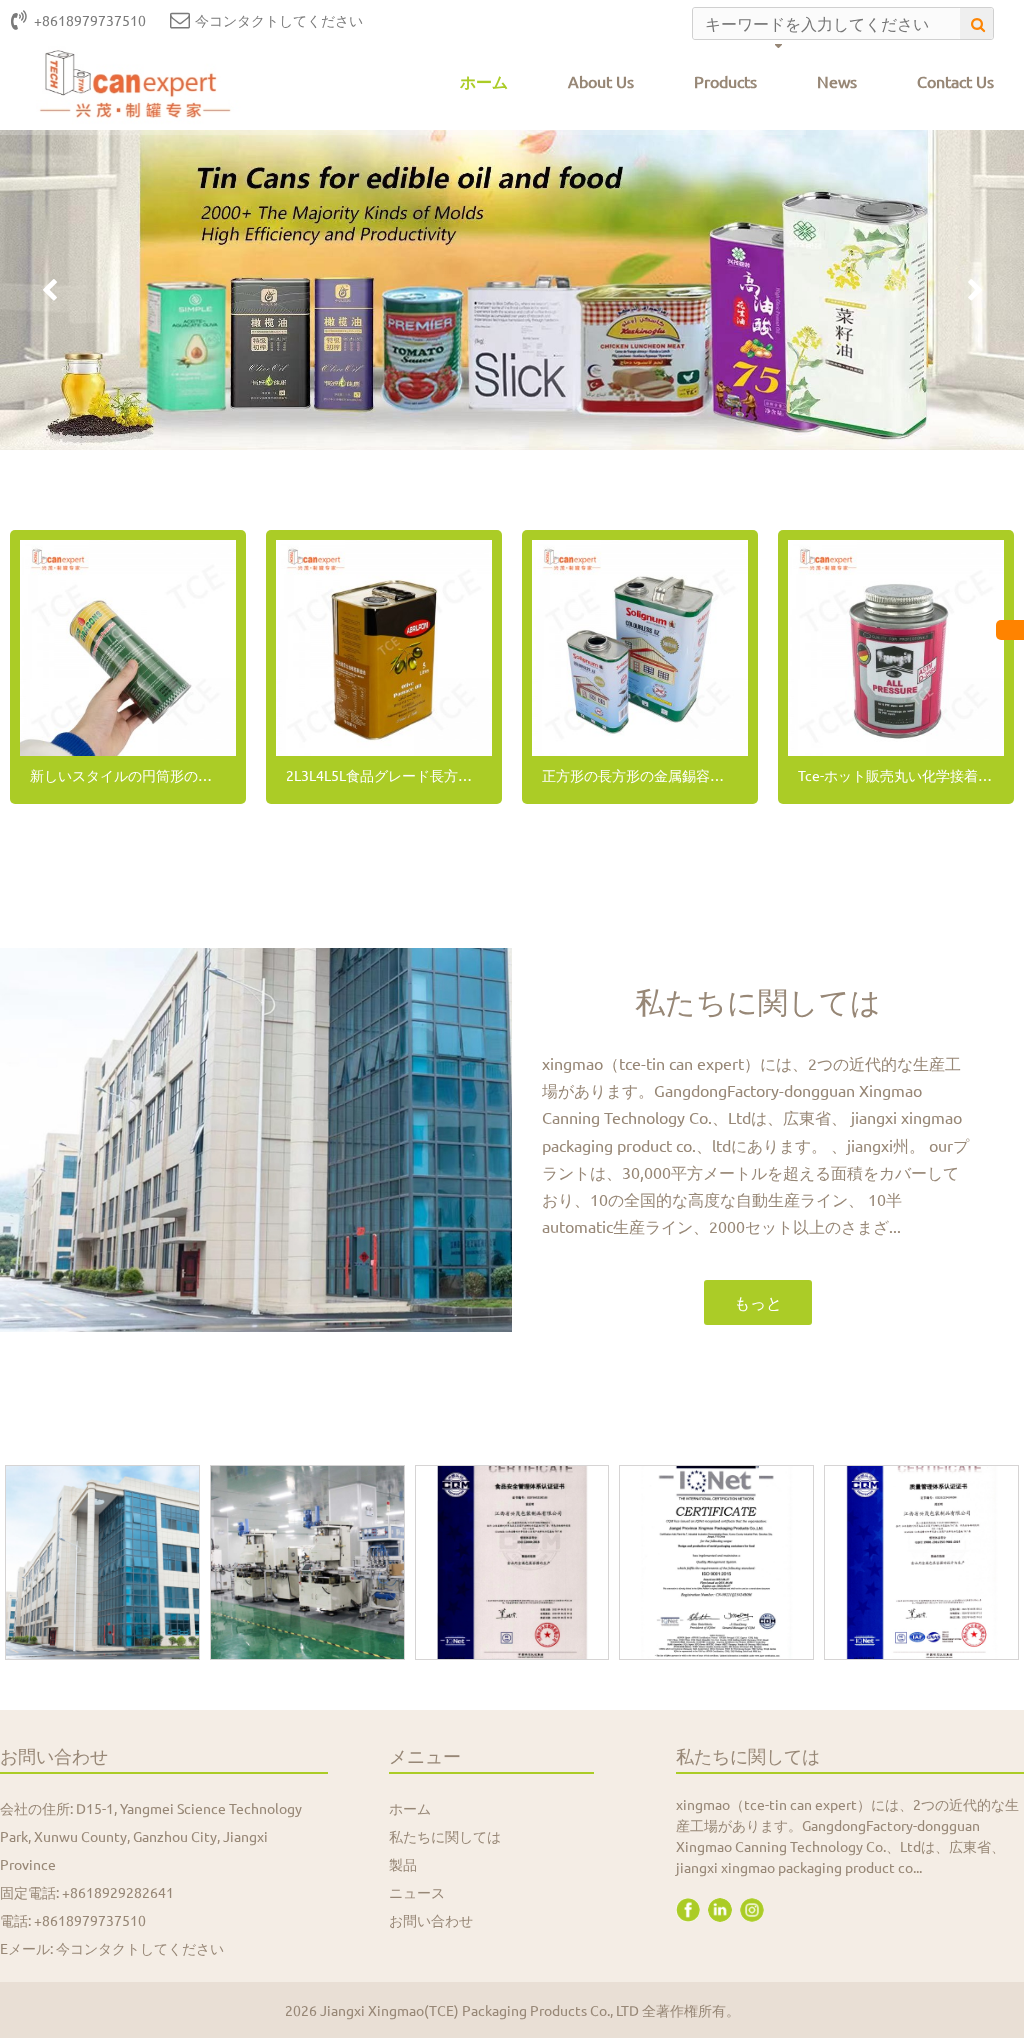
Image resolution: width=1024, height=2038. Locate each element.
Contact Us (955, 81)
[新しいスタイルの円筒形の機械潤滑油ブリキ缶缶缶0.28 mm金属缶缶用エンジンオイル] (128, 648)
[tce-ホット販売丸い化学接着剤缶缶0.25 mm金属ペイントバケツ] (896, 648)
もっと (758, 1302)
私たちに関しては (445, 1836)
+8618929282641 (118, 1892)
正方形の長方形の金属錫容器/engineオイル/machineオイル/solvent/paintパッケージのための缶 (645, 775)
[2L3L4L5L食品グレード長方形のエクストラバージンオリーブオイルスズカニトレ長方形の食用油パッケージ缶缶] (384, 648)
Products (725, 81)
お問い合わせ (431, 1920)
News (837, 81)
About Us (601, 81)
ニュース (417, 1892)
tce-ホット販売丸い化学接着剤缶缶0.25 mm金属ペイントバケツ (901, 775)
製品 (403, 1864)
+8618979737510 (90, 1920)
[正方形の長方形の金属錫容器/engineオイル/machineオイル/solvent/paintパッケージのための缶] (640, 648)
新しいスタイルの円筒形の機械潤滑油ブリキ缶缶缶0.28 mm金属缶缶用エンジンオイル (133, 775)
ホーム (484, 81)
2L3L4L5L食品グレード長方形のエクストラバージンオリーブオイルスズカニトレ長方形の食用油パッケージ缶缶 (389, 775)
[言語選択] (1010, 630)
